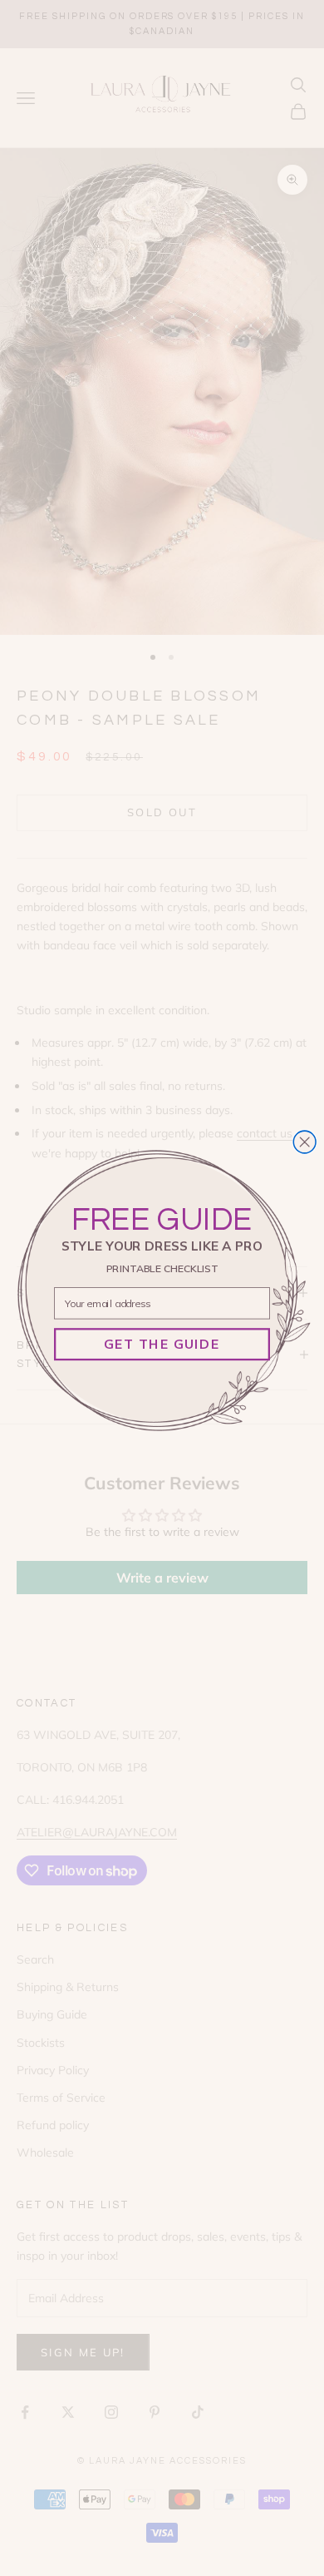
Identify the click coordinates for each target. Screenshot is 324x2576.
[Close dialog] (304, 1142)
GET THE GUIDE (162, 1343)
